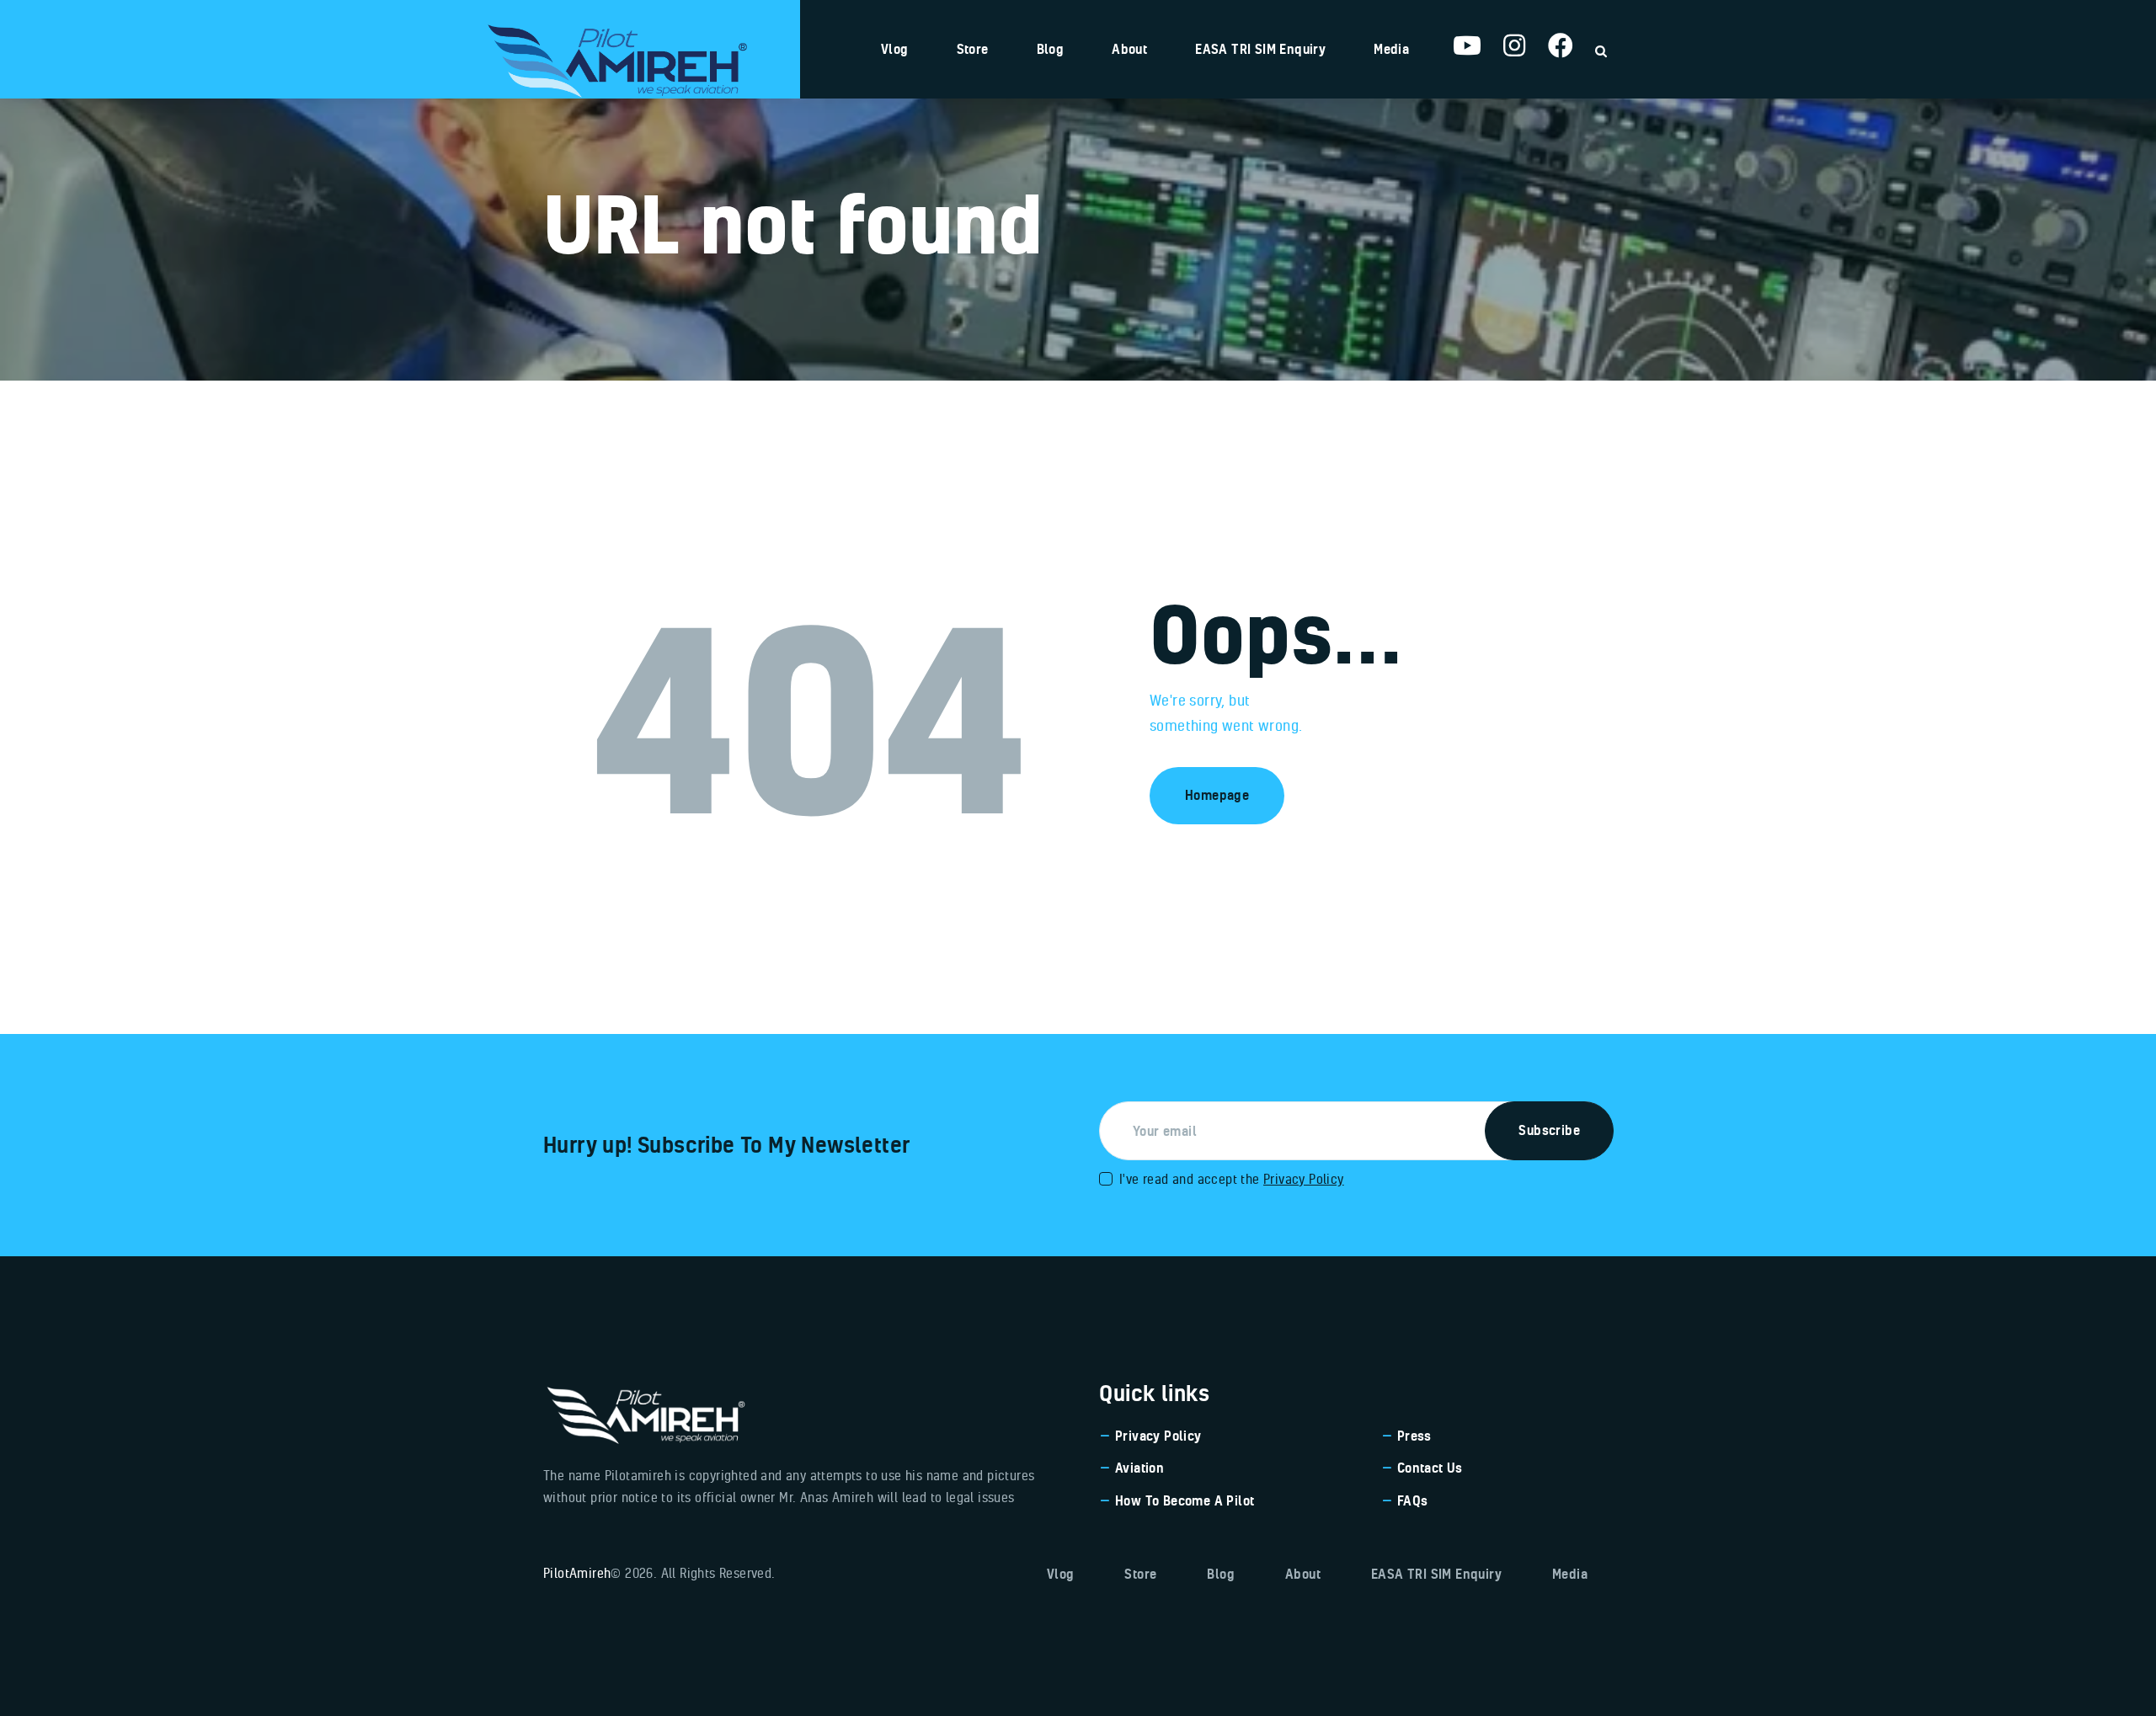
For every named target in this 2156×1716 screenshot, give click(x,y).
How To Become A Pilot (1185, 1500)
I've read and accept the (1232, 1179)
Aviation (1139, 1468)
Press (1414, 1436)
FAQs (1413, 1500)
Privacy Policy (1304, 1179)
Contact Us (1430, 1468)
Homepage (1217, 795)
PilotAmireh (577, 1573)
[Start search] (1601, 51)
